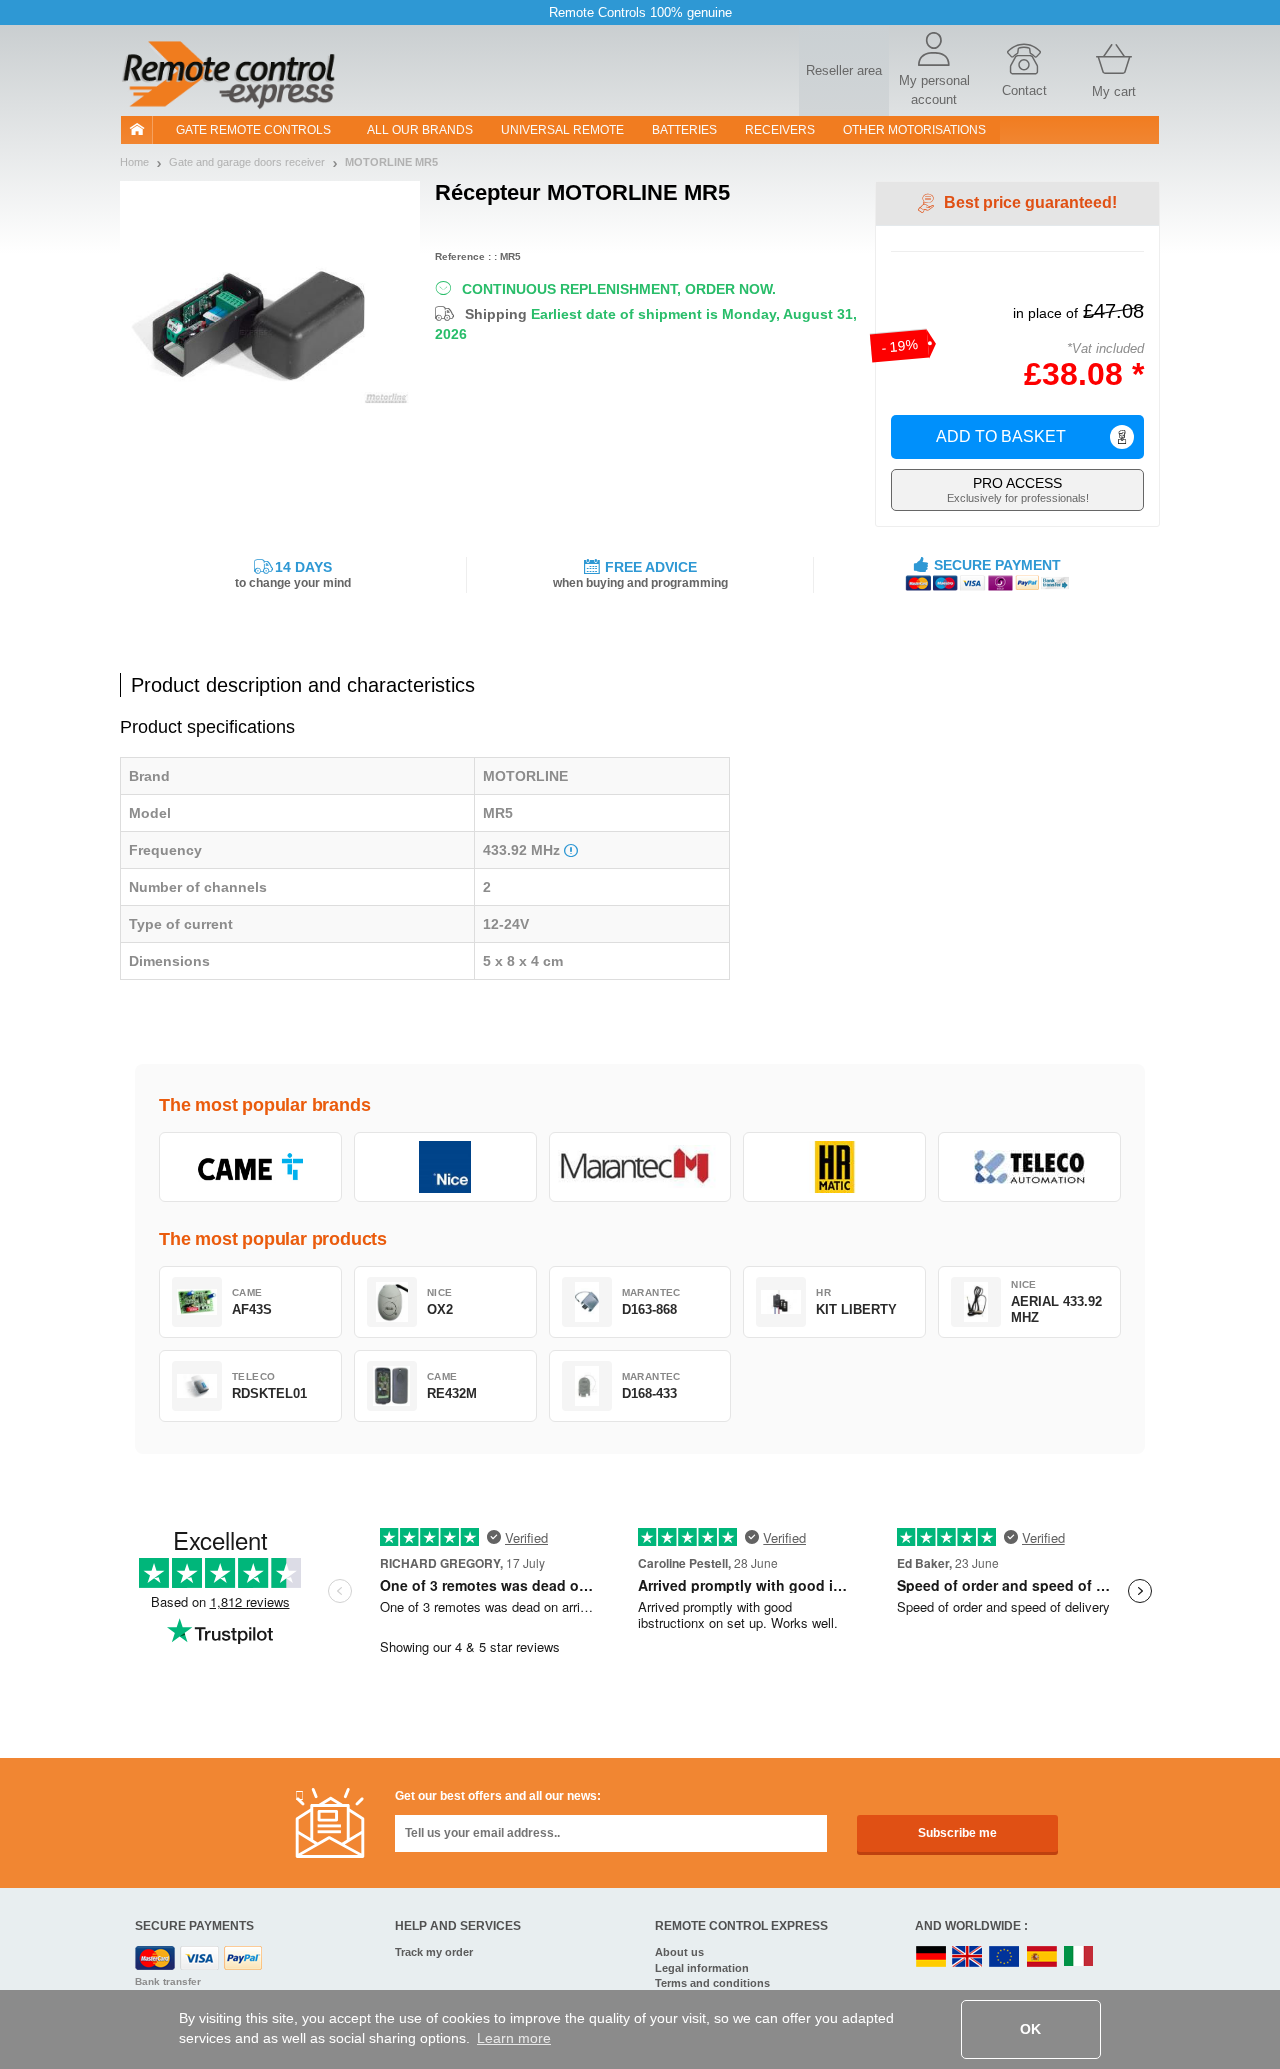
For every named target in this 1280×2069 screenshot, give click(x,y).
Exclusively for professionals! (1018, 489)
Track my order (434, 1952)
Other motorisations (914, 130)
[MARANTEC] (640, 1167)
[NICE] (445, 1167)
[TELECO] (1029, 1167)
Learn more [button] (514, 2038)
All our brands (420, 130)
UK (968, 1957)
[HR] (834, 1167)
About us (679, 1952)
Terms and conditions (712, 1983)
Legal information (702, 1968)
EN (1005, 1957)
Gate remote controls (253, 130)
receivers (780, 130)
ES (1042, 1957)
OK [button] (1030, 2029)
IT (1079, 1957)
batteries (684, 130)
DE (931, 1957)
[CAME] (250, 1167)
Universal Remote (562, 130)
